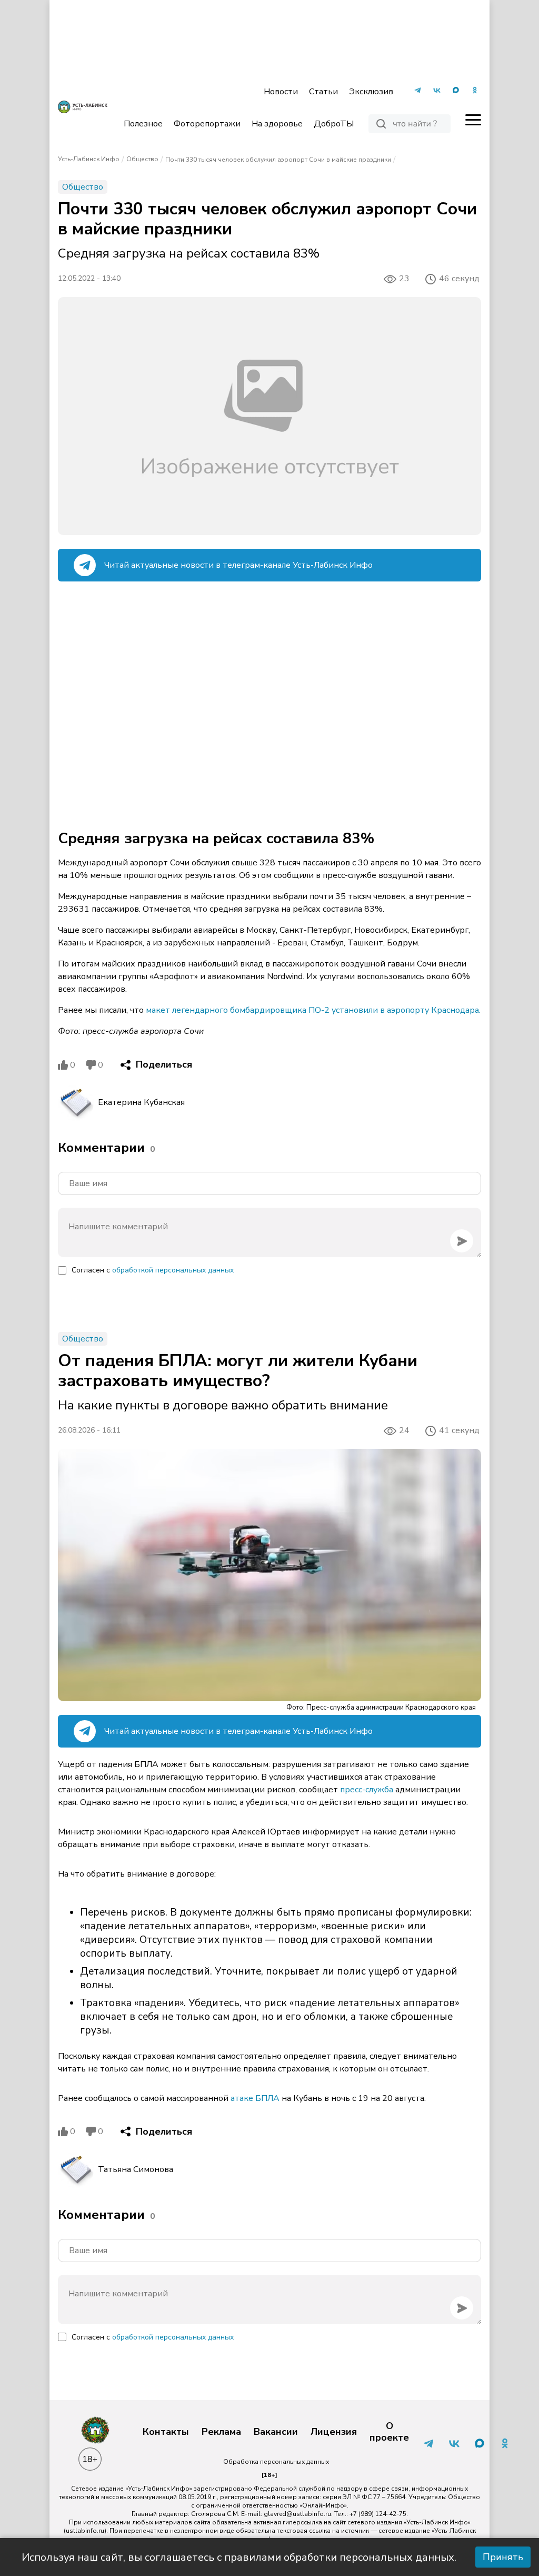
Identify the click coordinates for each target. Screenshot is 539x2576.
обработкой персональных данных (173, 1270)
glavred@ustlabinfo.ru (297, 2514)
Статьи (323, 92)
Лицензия (334, 2432)
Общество (142, 159)
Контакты (166, 2432)
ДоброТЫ (334, 124)
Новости (281, 92)
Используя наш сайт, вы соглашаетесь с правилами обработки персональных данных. (239, 2557)
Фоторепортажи (207, 124)
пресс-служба (368, 1790)
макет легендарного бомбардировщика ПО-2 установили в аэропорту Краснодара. (313, 1010)
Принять (503, 2557)
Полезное (143, 124)
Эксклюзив (371, 92)
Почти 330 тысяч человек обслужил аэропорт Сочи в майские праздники (278, 160)
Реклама (221, 2432)
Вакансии (276, 2432)
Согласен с (153, 1270)
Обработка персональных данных (276, 2462)
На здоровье (277, 124)
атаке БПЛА (255, 2098)
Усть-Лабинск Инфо (89, 159)
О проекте (389, 2432)
